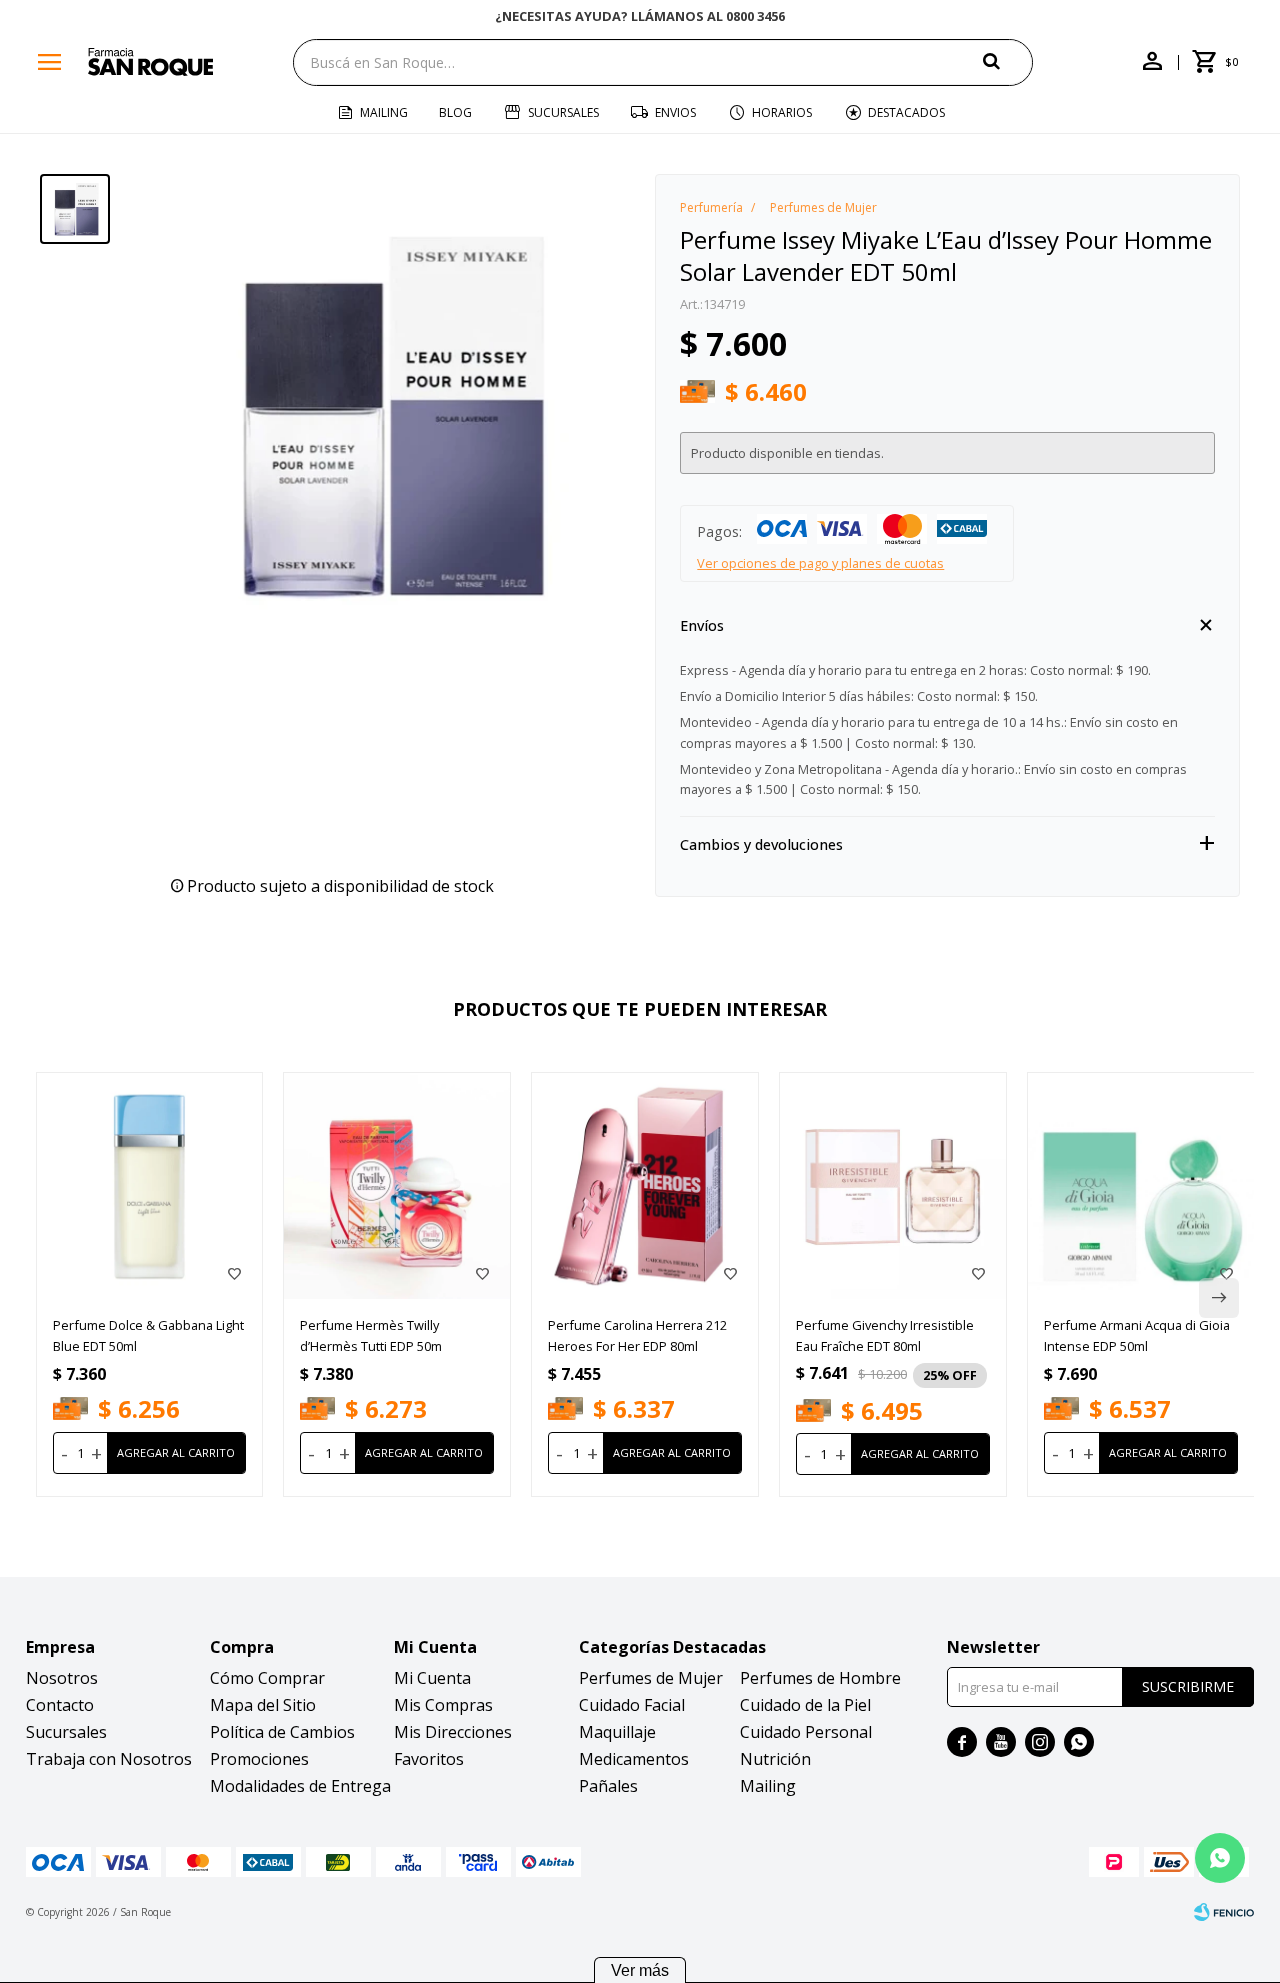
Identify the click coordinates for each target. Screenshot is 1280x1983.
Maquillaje (617, 1732)
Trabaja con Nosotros (109, 1759)
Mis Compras (443, 1705)
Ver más (640, 1970)
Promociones (259, 1759)
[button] (1008, 61)
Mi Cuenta (432, 1678)
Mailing (384, 112)
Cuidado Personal (806, 1732)
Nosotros (62, 1678)
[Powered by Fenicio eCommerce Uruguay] (1224, 1912)
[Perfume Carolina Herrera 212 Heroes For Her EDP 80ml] (645, 1186)
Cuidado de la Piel (805, 1705)
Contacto (60, 1705)
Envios (675, 112)
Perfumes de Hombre (820, 1678)
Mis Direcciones (453, 1732)
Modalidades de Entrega (300, 1786)
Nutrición (775, 1759)
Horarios (782, 112)
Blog (455, 112)
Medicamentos (634, 1759)
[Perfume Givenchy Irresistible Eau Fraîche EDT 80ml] (893, 1186)
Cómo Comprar (267, 1678)
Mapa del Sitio (263, 1705)
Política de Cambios (282, 1732)
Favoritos (429, 1759)
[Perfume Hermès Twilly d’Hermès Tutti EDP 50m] (397, 1186)
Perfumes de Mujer (651, 1678)
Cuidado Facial (632, 1705)
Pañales (608, 1786)
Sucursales (563, 112)
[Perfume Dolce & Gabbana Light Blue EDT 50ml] (150, 1186)
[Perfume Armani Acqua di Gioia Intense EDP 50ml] (1141, 1186)
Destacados (906, 112)
